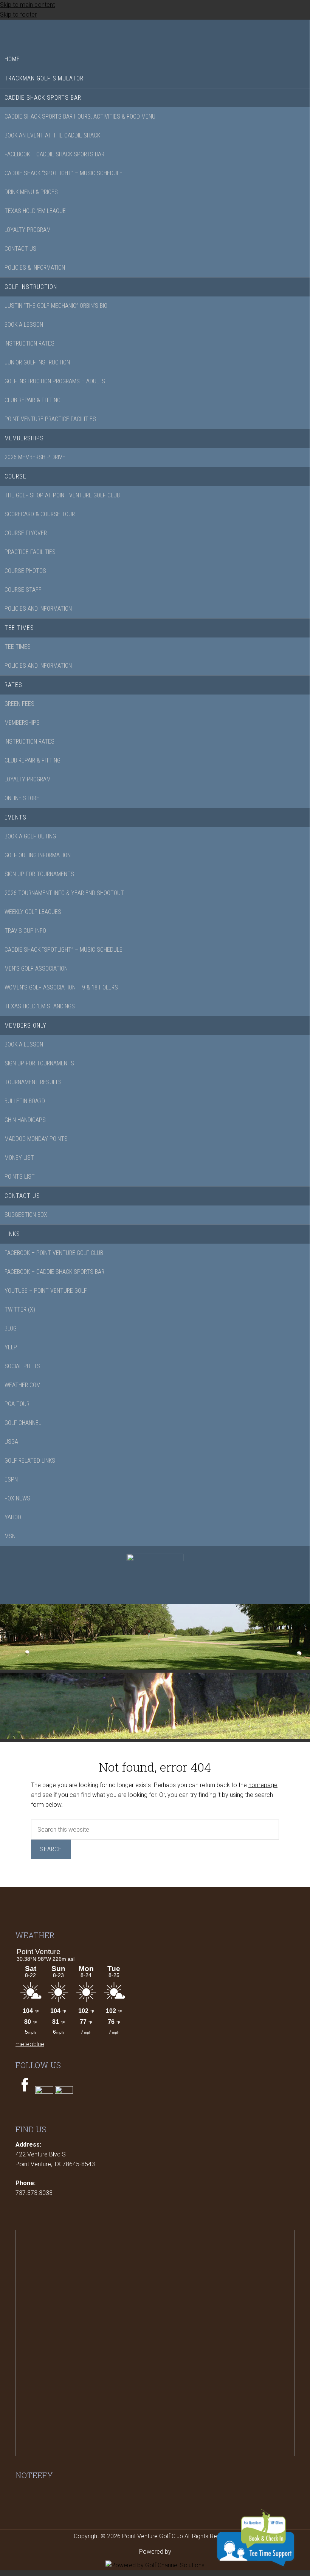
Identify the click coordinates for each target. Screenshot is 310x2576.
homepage (263, 1785)
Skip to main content (27, 5)
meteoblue (30, 2044)
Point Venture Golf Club (155, 33)
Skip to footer (18, 15)
